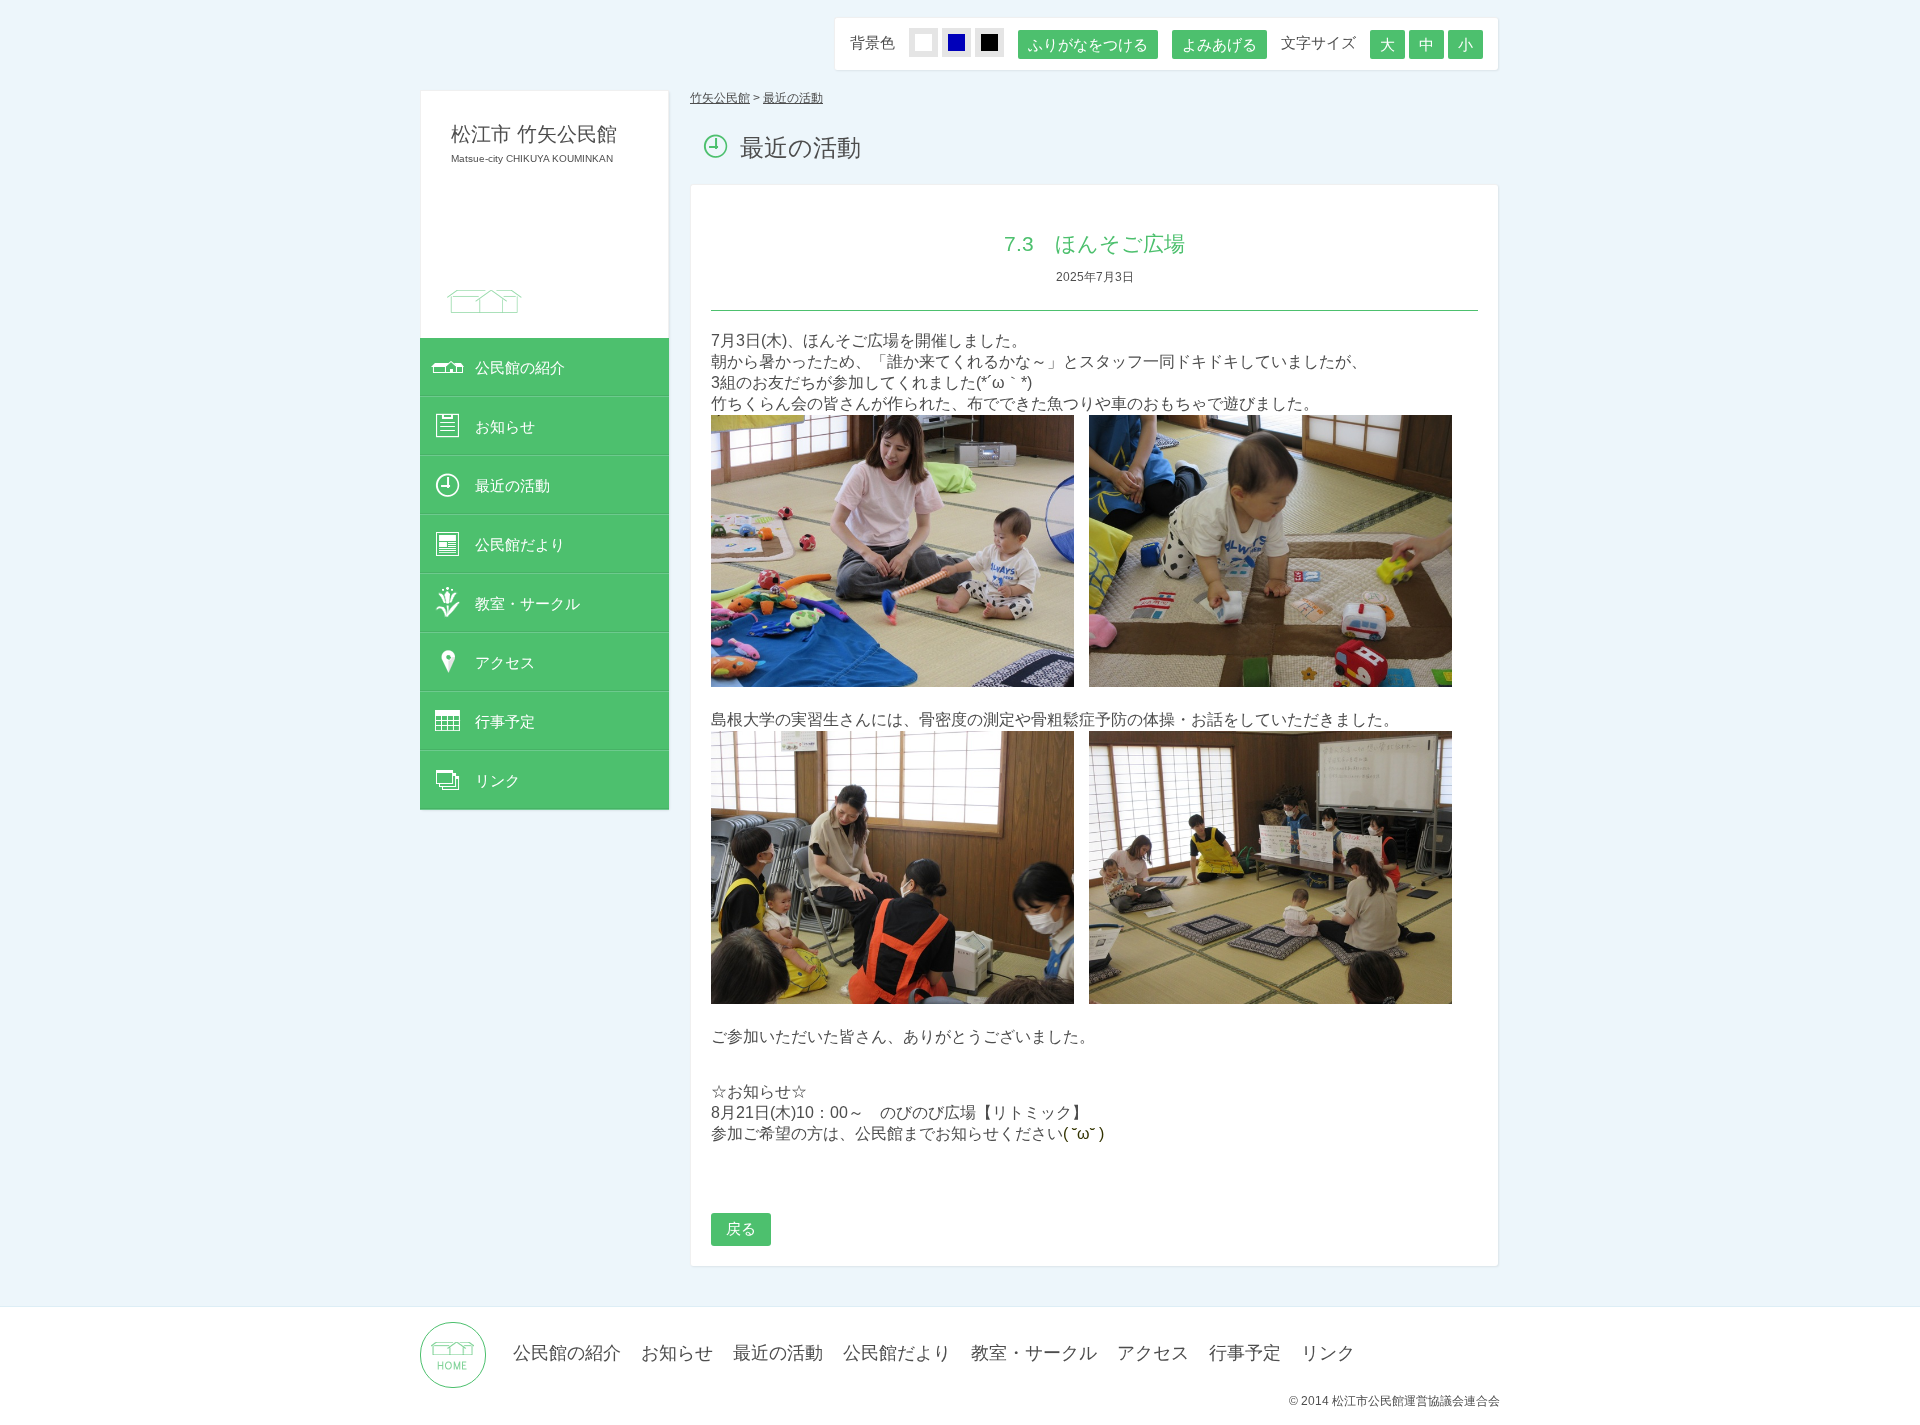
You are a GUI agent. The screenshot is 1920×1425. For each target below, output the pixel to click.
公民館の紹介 (520, 367)
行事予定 (505, 721)
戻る (741, 1228)
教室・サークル (527, 603)
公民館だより (520, 544)
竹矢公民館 (720, 98)
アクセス (505, 662)
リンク (497, 780)
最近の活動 (512, 485)
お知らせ (505, 426)
